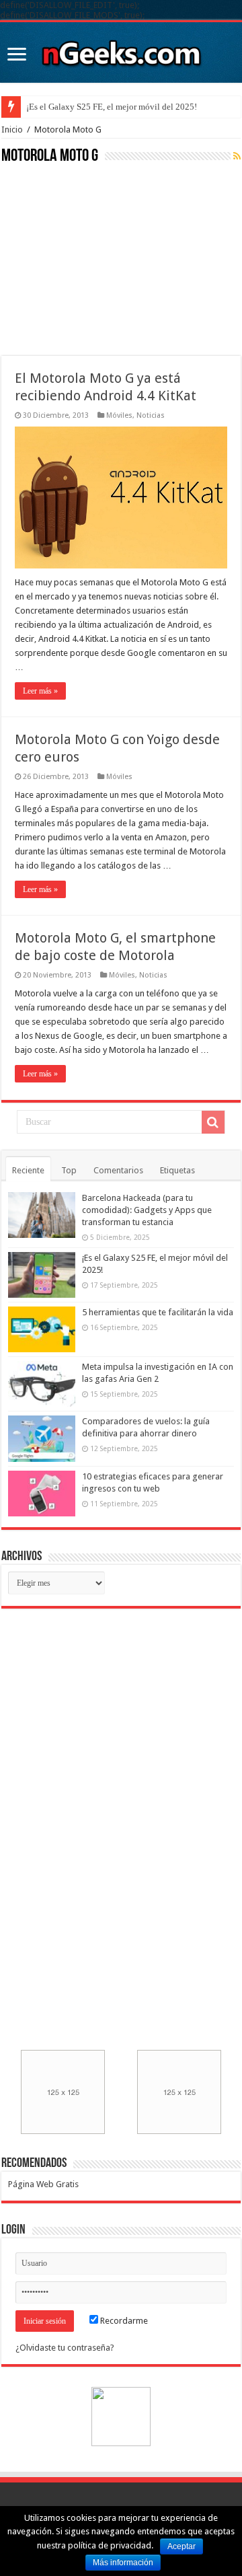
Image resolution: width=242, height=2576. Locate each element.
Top (69, 1170)
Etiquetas (177, 1170)
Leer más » (40, 691)
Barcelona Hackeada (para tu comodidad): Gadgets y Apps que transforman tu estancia (147, 1210)
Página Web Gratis (43, 2184)
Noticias (151, 415)
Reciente (28, 1170)
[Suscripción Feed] (237, 156)
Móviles (119, 415)
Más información (123, 2563)
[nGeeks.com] (121, 50)
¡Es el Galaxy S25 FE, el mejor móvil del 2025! (112, 107)
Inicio (12, 130)
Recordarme (123, 2321)
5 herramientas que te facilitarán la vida (158, 1312)
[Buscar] (213, 1122)
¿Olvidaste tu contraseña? (65, 2348)
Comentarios (118, 1170)
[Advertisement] (102, 258)
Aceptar (182, 2546)
